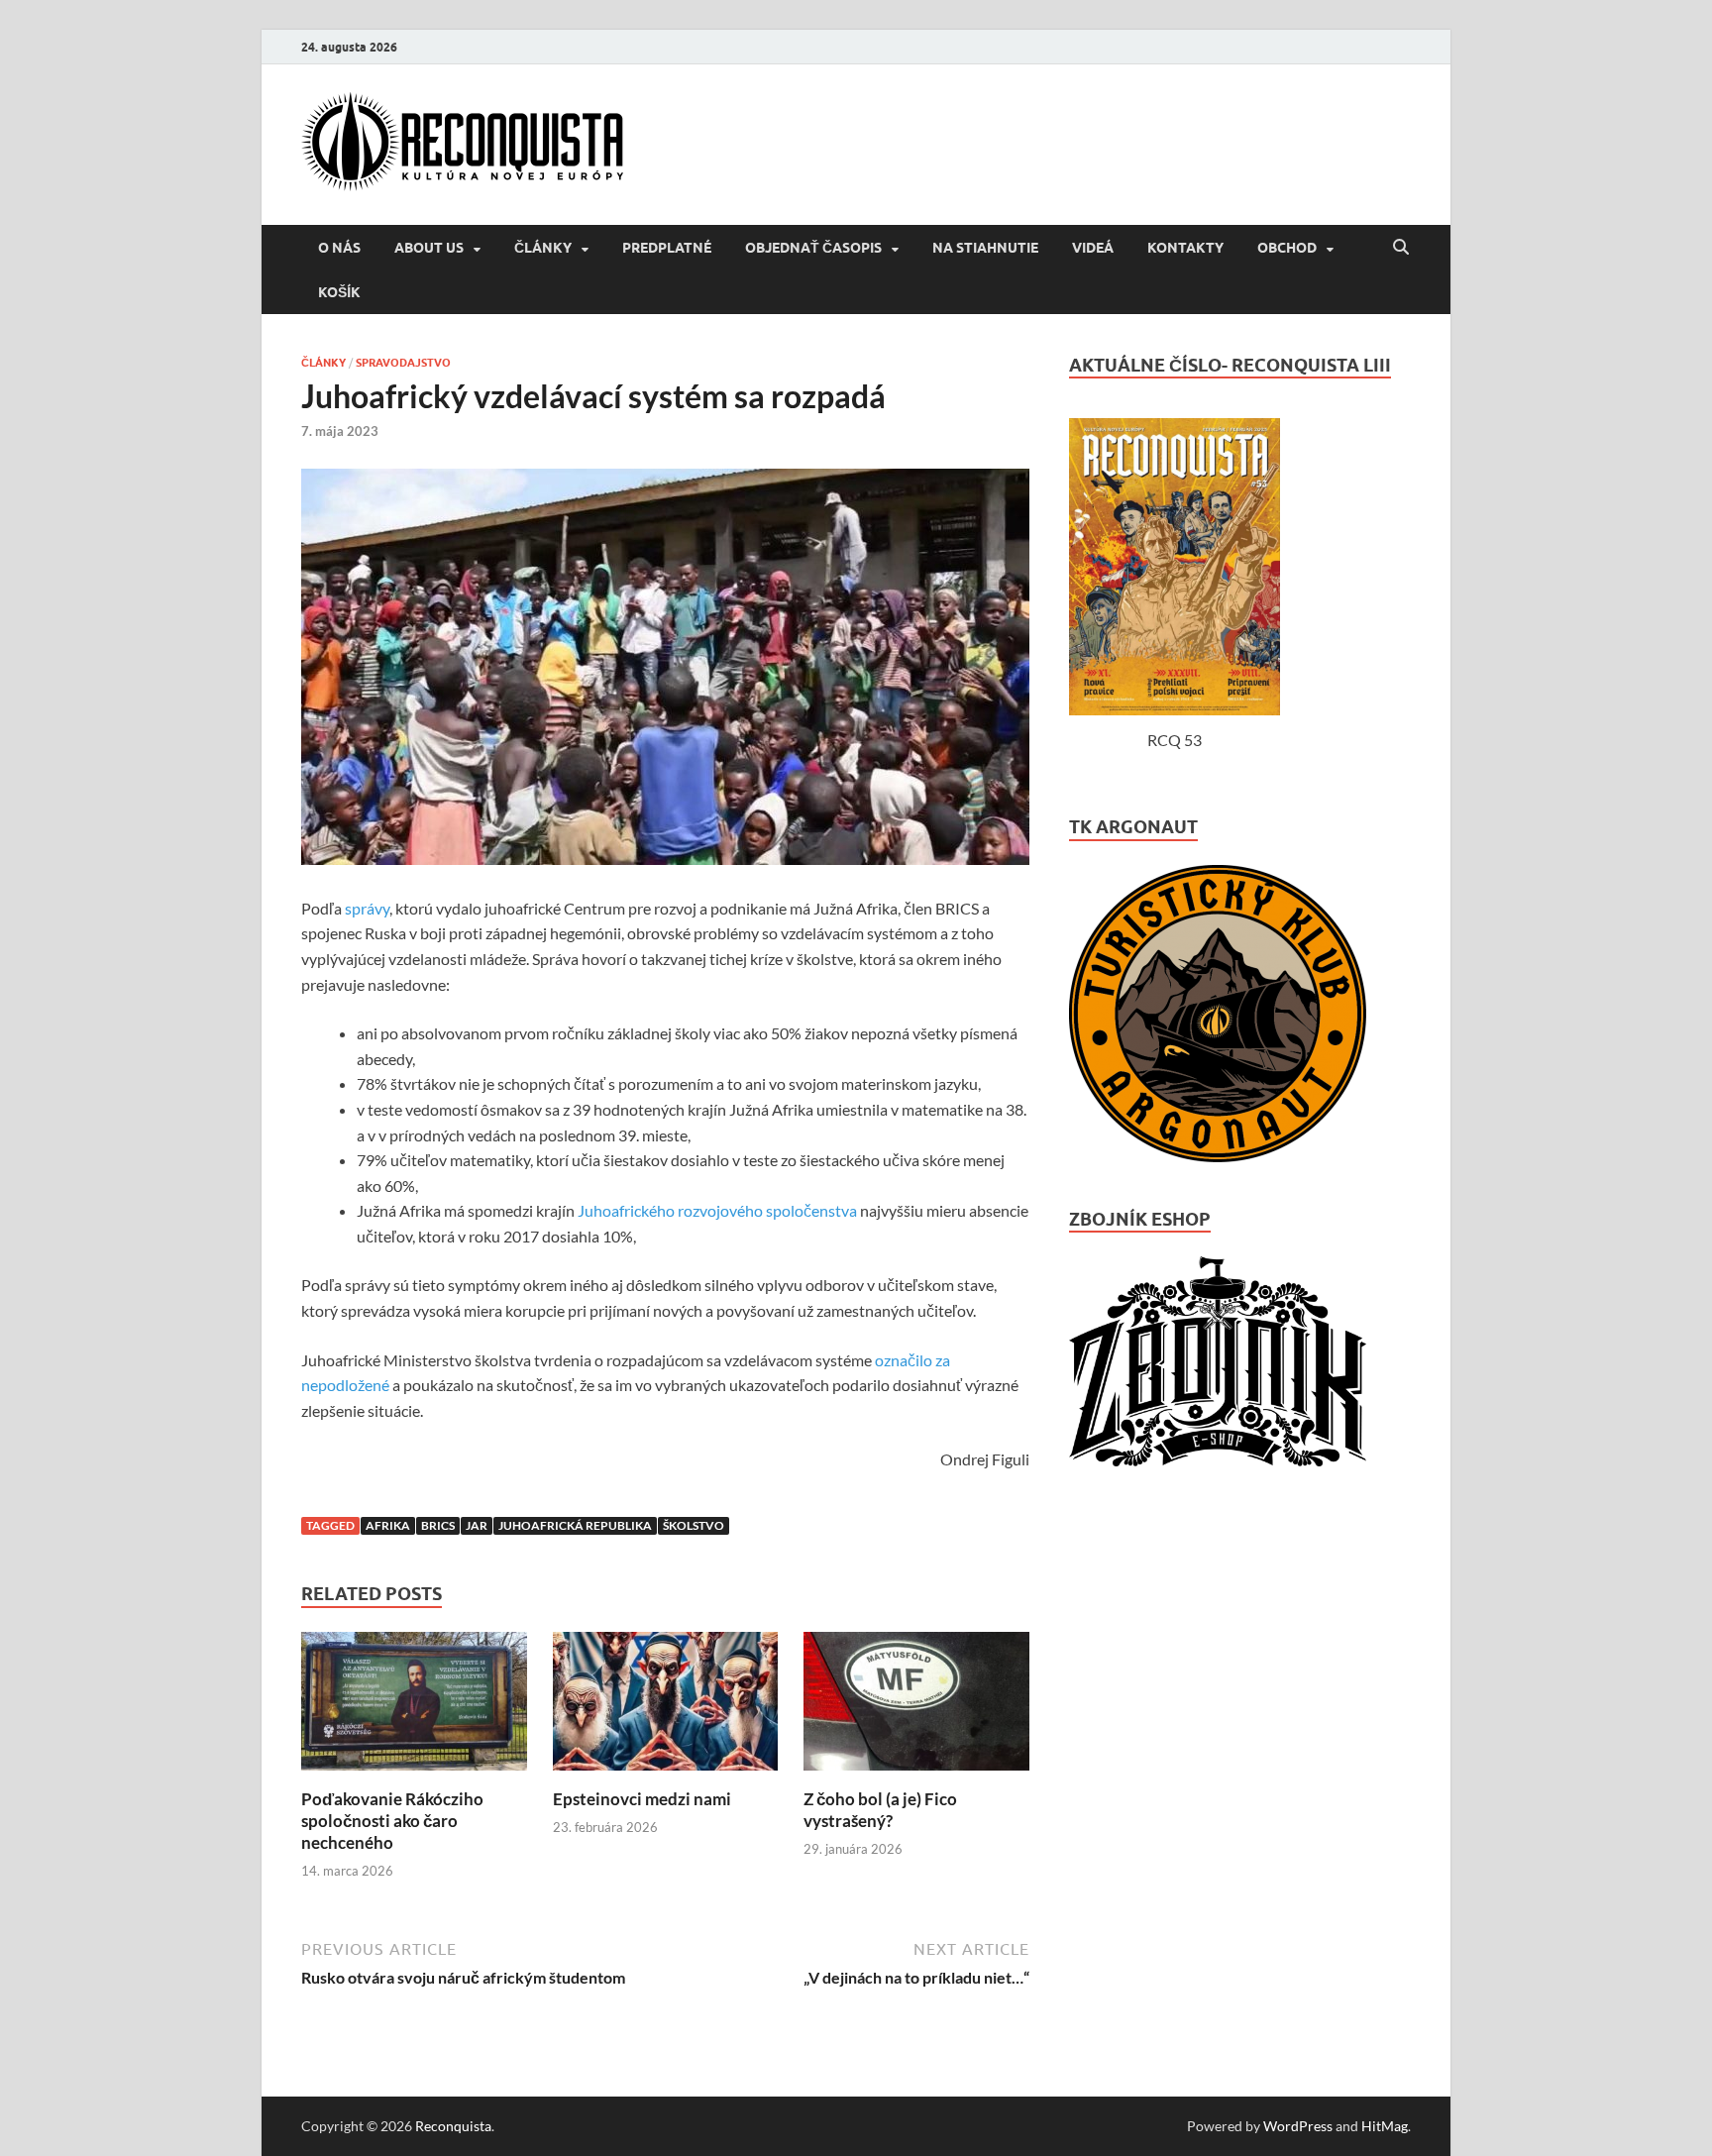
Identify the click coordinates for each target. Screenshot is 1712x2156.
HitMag (1385, 2126)
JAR (477, 1525)
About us (429, 248)
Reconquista (453, 2126)
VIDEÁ (1093, 248)
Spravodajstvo (403, 363)
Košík (339, 292)
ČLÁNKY (543, 248)
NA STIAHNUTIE (985, 248)
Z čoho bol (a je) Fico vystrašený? (880, 1810)
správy (367, 908)
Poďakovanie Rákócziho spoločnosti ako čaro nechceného (392, 1821)
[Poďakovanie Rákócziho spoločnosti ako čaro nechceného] (414, 1776)
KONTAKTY (1185, 248)
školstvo (694, 1525)
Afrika (388, 1525)
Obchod (1287, 248)
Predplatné (667, 248)
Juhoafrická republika (575, 1525)
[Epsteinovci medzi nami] (666, 1776)
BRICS (438, 1525)
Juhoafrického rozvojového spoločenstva (717, 1210)
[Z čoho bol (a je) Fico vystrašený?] (916, 1776)
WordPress (1298, 2126)
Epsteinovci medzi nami (642, 1799)
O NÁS (339, 248)
